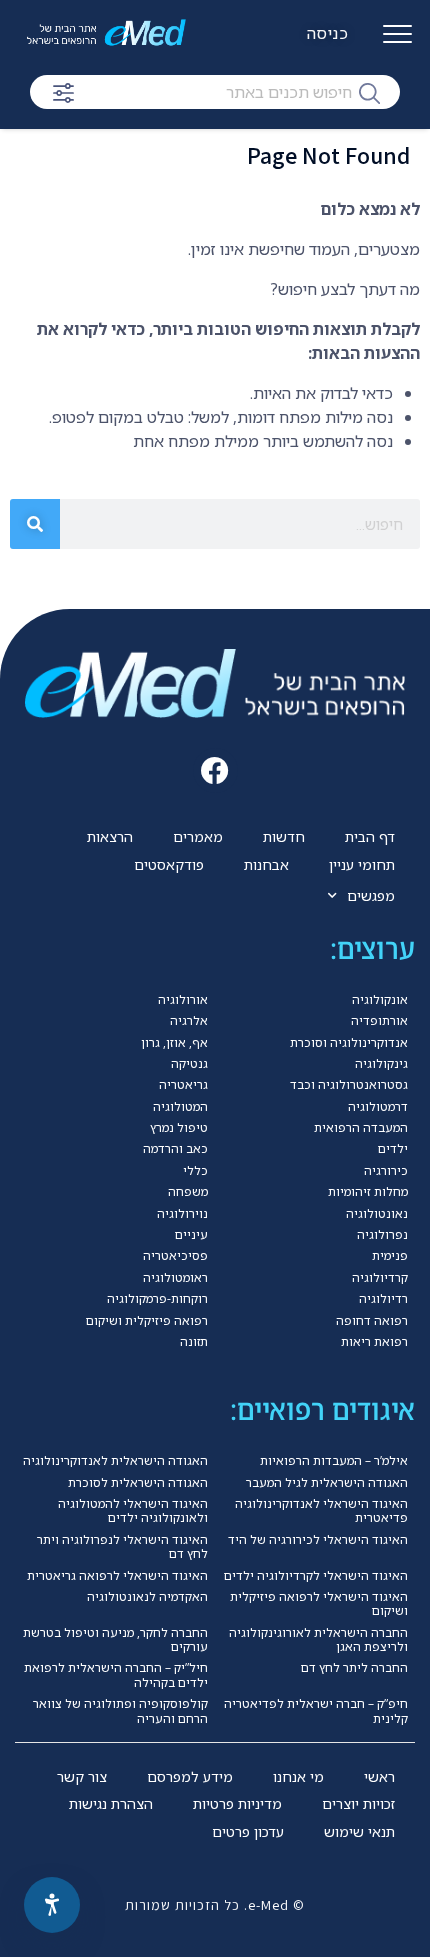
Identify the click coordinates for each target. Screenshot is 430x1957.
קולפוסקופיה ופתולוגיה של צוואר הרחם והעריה (120, 1710)
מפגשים (371, 895)
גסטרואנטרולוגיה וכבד (349, 1084)
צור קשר (82, 1776)
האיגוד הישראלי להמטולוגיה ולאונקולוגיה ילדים (133, 1510)
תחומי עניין (362, 864)
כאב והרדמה (175, 1148)
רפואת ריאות (374, 1341)
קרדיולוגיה (380, 1277)
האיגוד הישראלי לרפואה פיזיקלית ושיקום (319, 1603)
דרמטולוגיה (378, 1106)
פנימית (390, 1255)
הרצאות (110, 836)
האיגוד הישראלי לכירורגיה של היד (318, 1539)
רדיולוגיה (383, 1298)
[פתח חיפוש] (63, 93)
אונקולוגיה (380, 999)
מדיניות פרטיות (237, 1803)
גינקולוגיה (381, 1063)
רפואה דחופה (372, 1320)
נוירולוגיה (182, 1213)
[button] (215, 770)
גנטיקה (189, 1063)
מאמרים (198, 836)
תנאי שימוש (359, 1831)
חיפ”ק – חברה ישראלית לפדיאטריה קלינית (316, 1710)
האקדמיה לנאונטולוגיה (147, 1596)
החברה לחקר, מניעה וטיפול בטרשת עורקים (115, 1639)
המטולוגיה (180, 1106)
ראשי (379, 1776)
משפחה (188, 1191)
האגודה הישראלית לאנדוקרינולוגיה (115, 1460)
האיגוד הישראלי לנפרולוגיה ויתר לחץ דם (122, 1546)
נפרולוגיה (382, 1234)
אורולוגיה (183, 999)
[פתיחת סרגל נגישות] (52, 1905)
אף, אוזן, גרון (174, 1042)
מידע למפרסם (190, 1776)
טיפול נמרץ (179, 1127)
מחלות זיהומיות (368, 1191)
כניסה (328, 33)
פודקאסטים (169, 864)
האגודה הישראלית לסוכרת (138, 1482)
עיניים (191, 1234)
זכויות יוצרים (358, 1803)
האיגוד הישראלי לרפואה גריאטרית (117, 1575)
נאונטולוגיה (377, 1213)
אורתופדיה (379, 1020)
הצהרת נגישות (111, 1803)
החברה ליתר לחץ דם (354, 1667)
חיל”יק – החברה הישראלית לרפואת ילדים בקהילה (116, 1674)
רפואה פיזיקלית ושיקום (147, 1320)
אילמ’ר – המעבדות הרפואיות (334, 1460)
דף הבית (370, 836)
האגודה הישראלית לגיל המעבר (327, 1482)
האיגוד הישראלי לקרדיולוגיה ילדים (316, 1575)
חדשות (284, 836)
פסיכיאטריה (175, 1255)
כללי (195, 1170)
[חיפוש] (369, 92)
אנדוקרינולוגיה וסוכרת (349, 1042)
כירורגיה (386, 1170)
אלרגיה (189, 1020)
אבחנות (266, 864)
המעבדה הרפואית (361, 1127)
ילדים (393, 1148)
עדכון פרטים (248, 1831)
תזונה (194, 1341)
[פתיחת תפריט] (397, 42)
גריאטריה (183, 1084)
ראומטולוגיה (175, 1277)
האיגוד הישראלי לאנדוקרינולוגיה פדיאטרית (321, 1510)
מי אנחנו (298, 1776)
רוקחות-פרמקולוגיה (157, 1298)
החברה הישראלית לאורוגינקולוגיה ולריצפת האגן (318, 1639)
